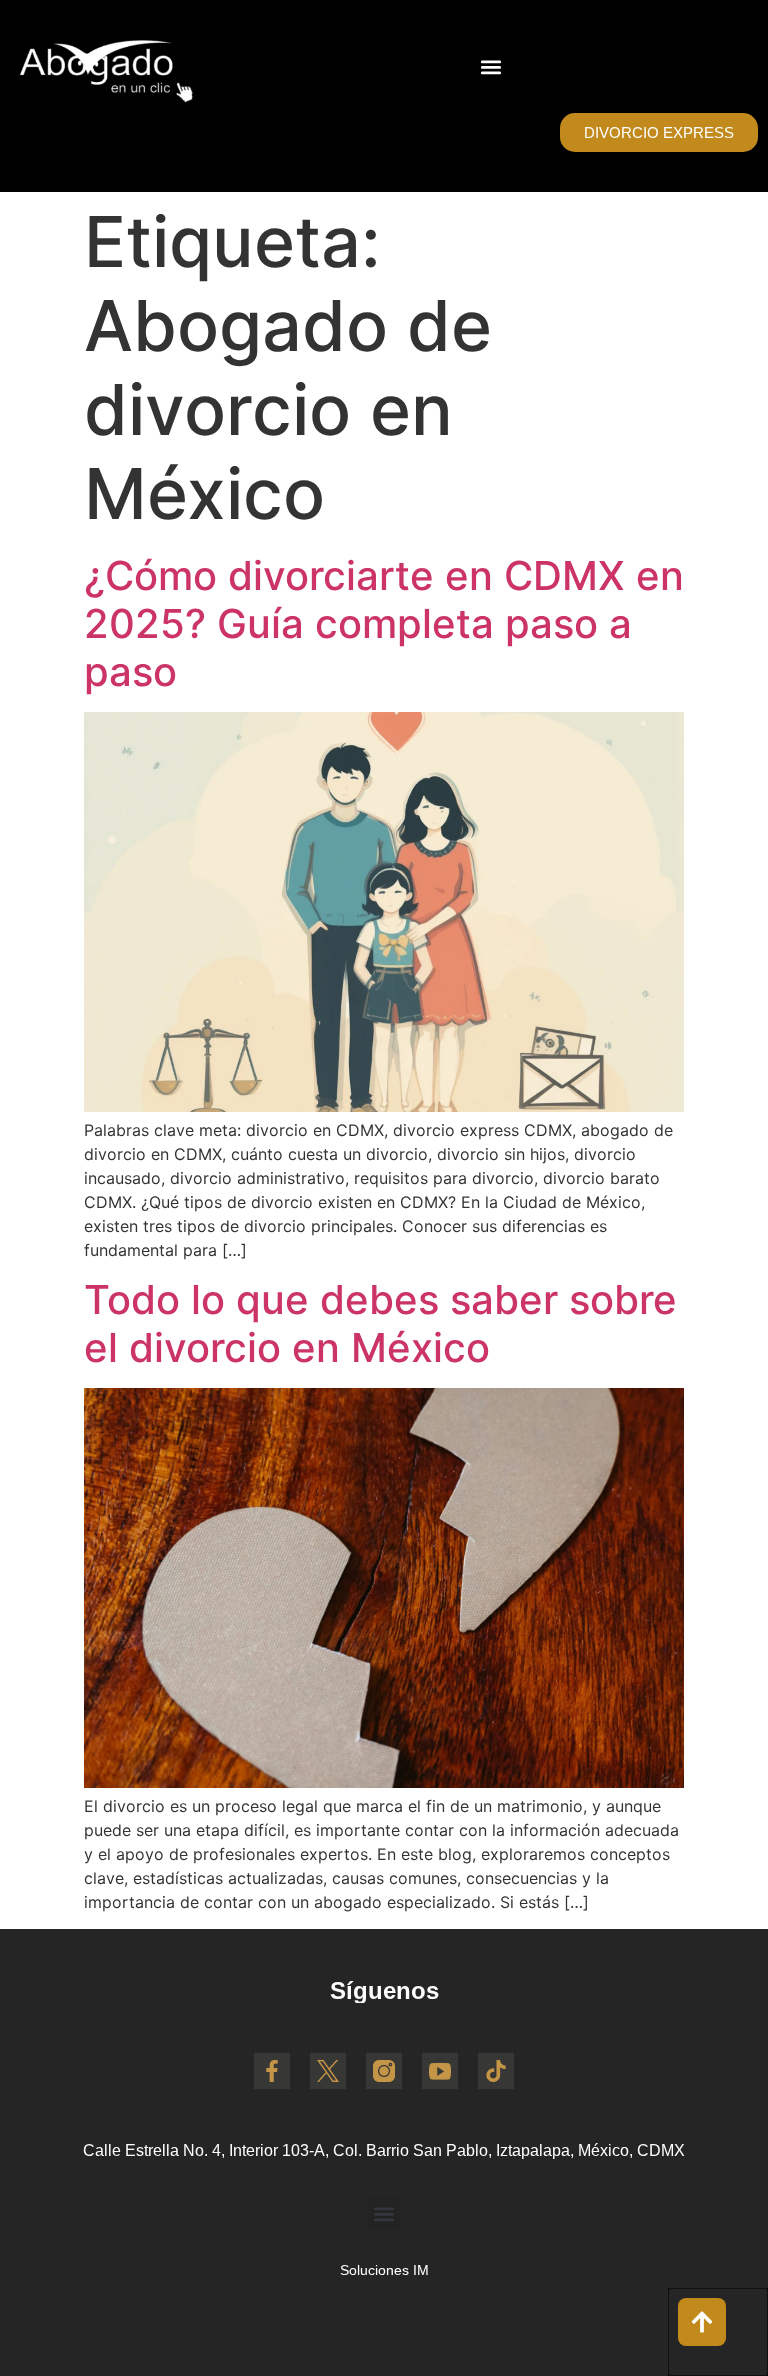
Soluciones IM (384, 2270)
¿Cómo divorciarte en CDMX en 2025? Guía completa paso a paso (384, 623)
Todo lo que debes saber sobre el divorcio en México (380, 1323)
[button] (490, 66)
